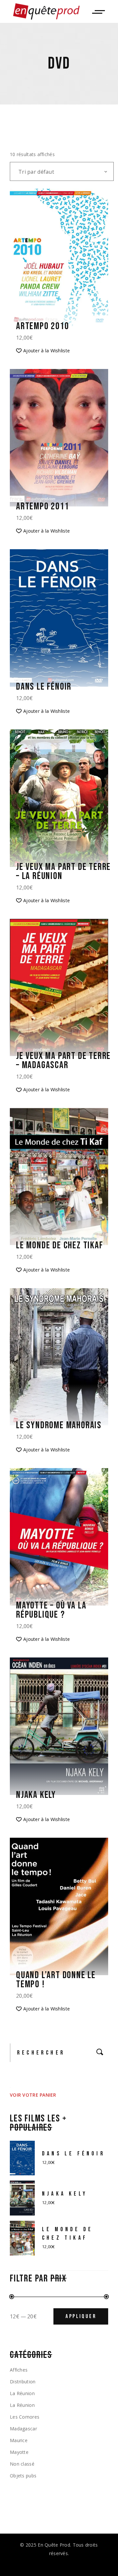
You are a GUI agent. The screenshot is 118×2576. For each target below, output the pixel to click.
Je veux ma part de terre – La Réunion (63, 872)
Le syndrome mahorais (59, 1425)
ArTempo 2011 (43, 506)
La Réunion (22, 2393)
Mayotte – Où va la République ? (51, 1610)
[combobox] (62, 171)
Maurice (19, 2440)
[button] (43, 351)
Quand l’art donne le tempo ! (56, 1980)
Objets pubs (23, 2476)
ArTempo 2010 (43, 326)
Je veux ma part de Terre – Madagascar (63, 1061)
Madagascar (23, 2429)
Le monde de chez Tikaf (60, 1245)
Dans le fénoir (44, 687)
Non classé (22, 2464)
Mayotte (19, 2452)
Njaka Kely (36, 1795)
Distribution (23, 2382)
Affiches (19, 2370)
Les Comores (25, 2417)
